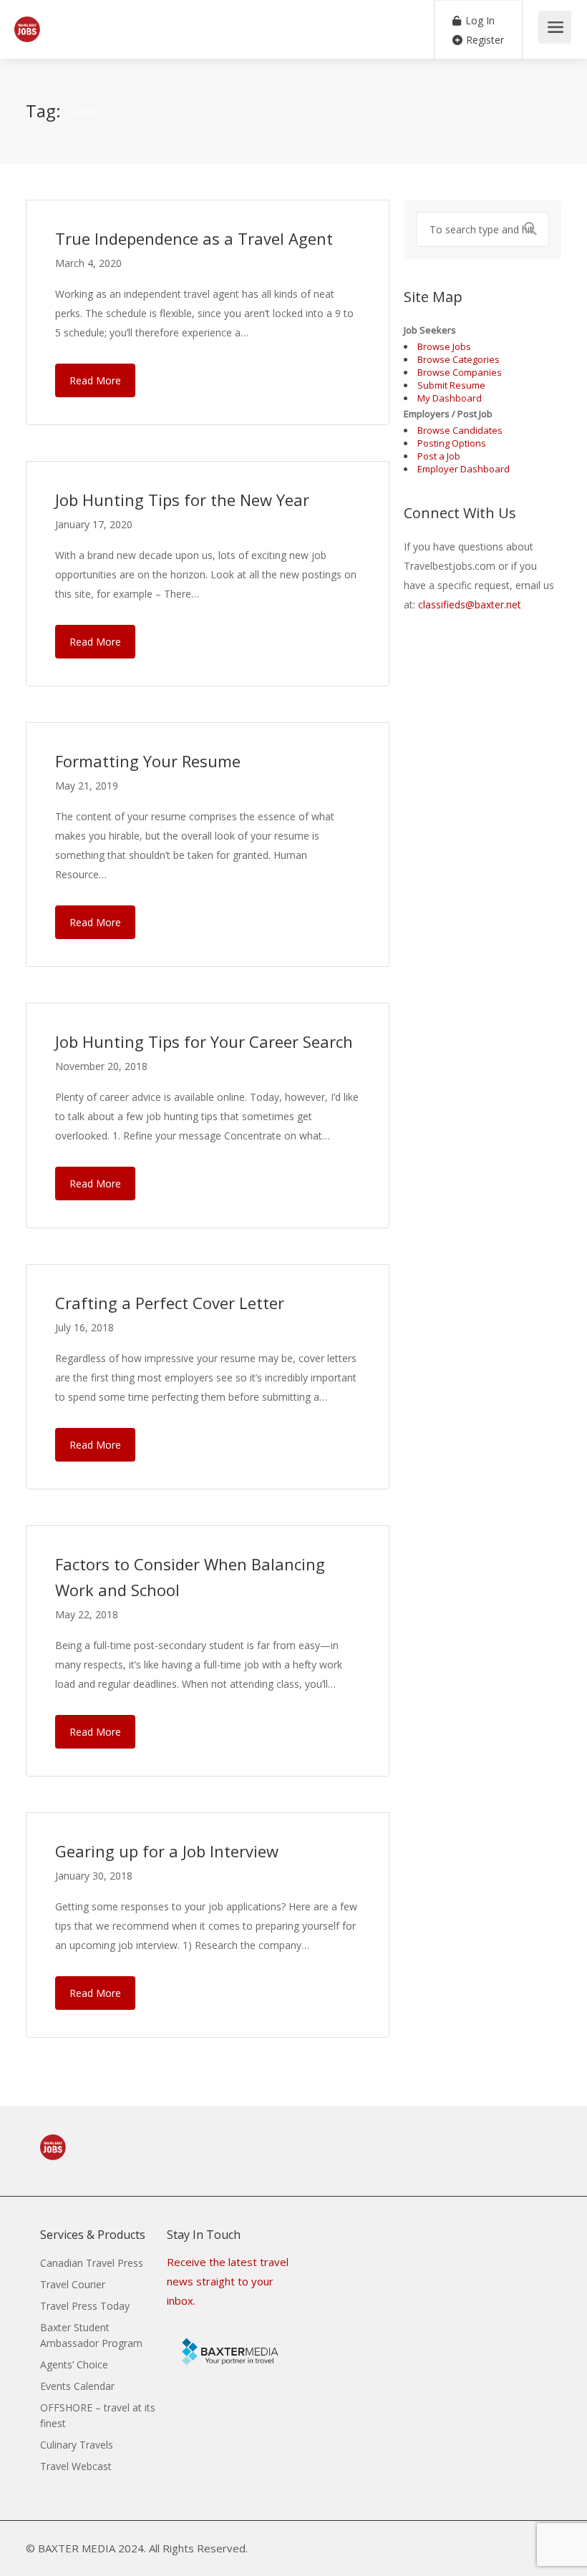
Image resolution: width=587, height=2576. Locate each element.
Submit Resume (451, 385)
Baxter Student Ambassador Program (91, 2335)
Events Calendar (77, 2386)
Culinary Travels (77, 2445)
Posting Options (452, 443)
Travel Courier (73, 2284)
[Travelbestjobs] (27, 21)
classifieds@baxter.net (470, 604)
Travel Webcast (76, 2466)
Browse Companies (460, 372)
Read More (95, 380)
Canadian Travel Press (92, 2263)
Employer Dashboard (464, 469)
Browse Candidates (460, 430)
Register (484, 40)
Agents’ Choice (74, 2364)
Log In (479, 20)
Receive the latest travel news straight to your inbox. (228, 2281)
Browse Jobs (444, 346)
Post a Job (439, 456)
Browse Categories (459, 359)
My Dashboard (450, 398)
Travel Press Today (85, 2306)
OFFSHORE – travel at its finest (98, 2415)
